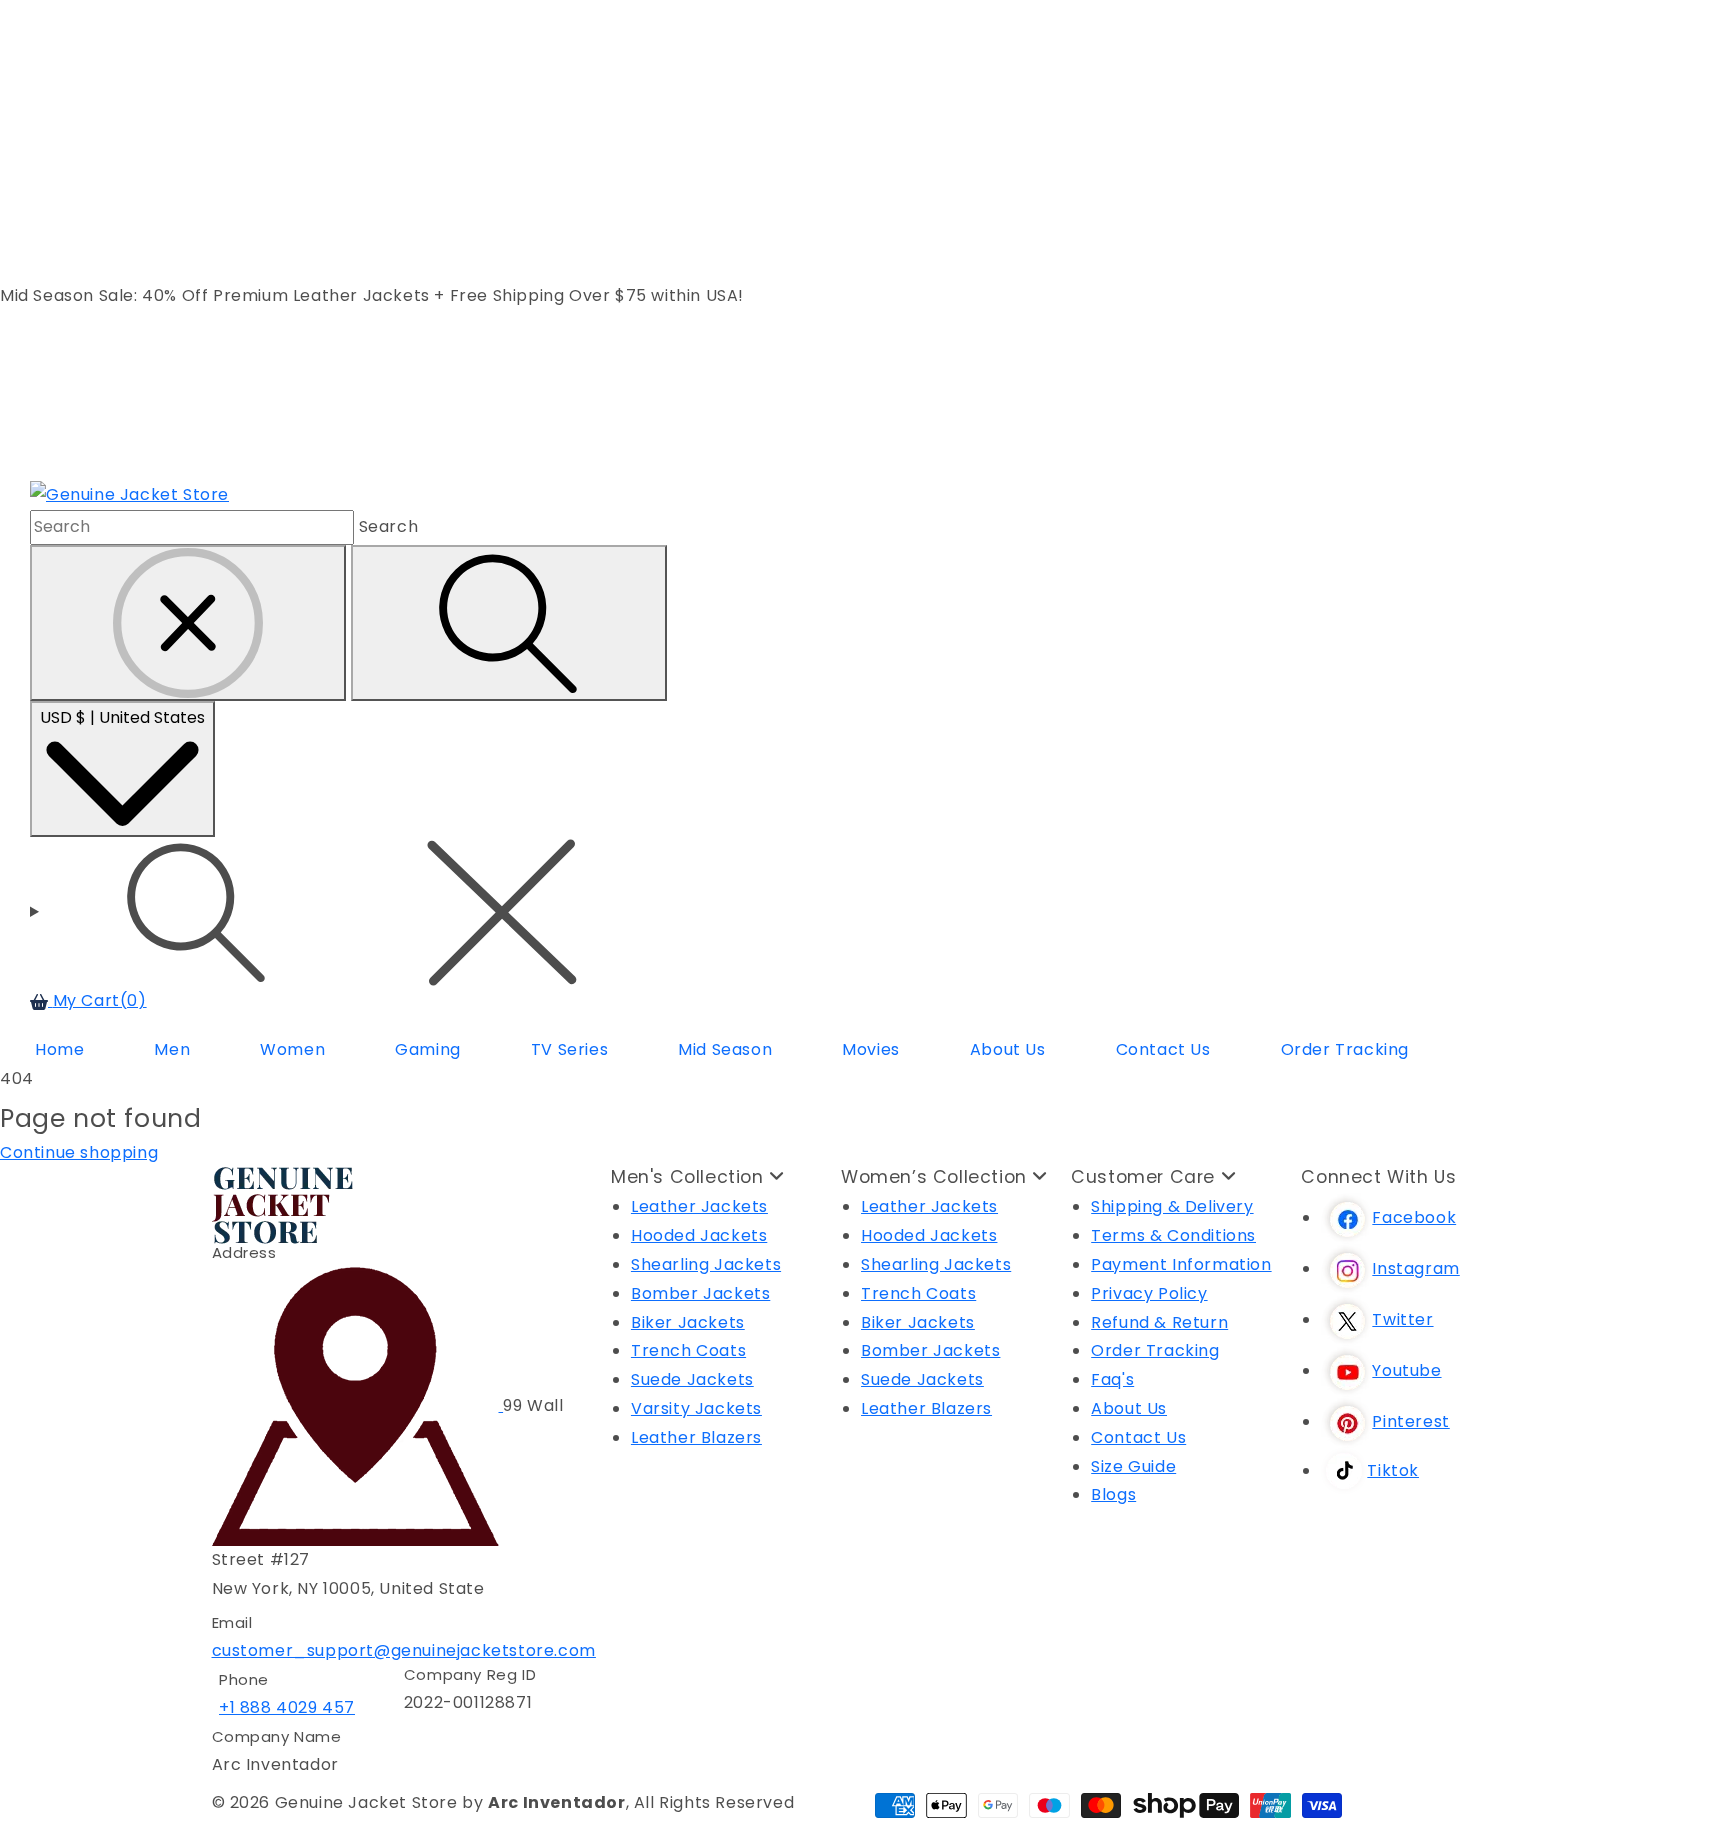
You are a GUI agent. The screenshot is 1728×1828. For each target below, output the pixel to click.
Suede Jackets (692, 1379)
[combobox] (192, 527)
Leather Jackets (699, 1206)
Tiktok (1393, 1470)
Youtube (1406, 1370)
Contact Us (1138, 1437)
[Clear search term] (188, 623)
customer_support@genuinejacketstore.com (404, 1650)
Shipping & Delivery (1172, 1206)
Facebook (1414, 1217)
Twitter (1402, 1319)
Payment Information (1181, 1264)
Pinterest (1410, 1421)
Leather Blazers (696, 1437)
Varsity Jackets (696, 1408)
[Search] (509, 623)
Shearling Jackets (706, 1264)
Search (389, 526)
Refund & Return (1159, 1322)
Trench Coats (688, 1350)
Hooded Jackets (699, 1235)
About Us (1129, 1408)
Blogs (1113, 1494)
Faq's (1112, 1379)
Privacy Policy (1149, 1293)
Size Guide (1133, 1466)
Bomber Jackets (700, 1293)
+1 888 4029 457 (287, 1707)
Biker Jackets (688, 1322)
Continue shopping (79, 1152)
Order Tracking (1155, 1350)
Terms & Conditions (1173, 1235)
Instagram (1415, 1268)
